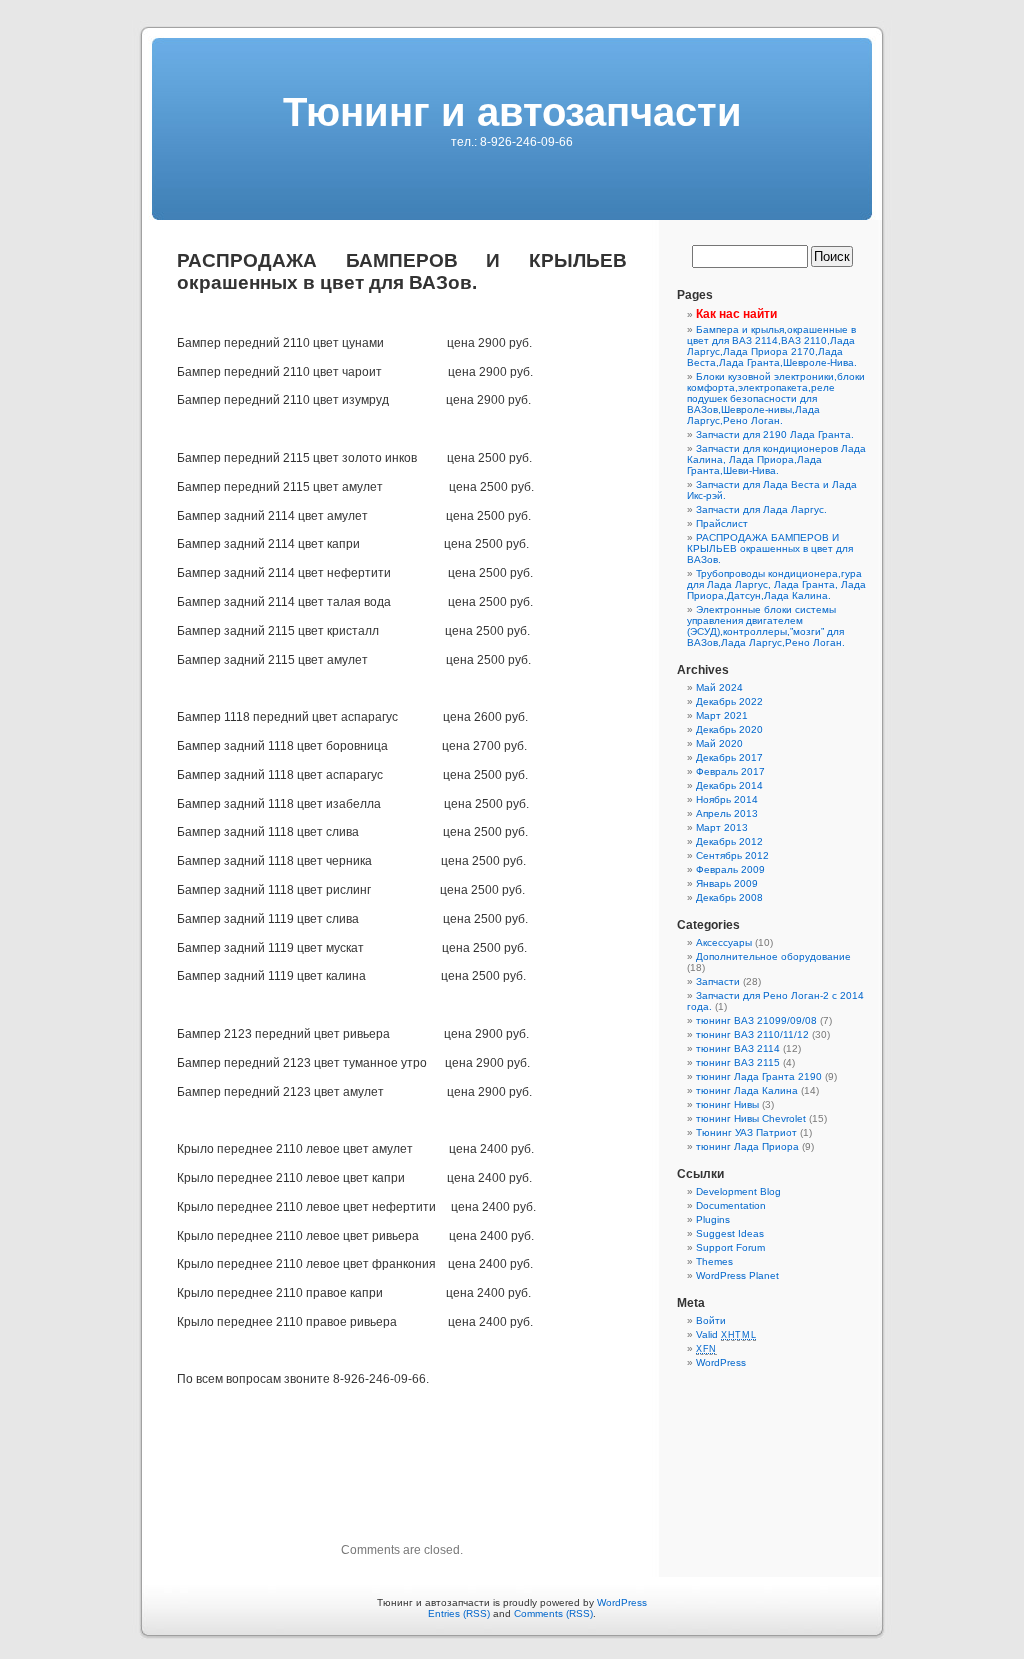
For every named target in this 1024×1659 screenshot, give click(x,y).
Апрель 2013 (727, 813)
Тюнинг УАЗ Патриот (746, 1132)
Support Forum (730, 1247)
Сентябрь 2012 (732, 855)
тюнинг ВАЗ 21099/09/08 (756, 1020)
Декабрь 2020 (729, 729)
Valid (726, 1334)
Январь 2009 (727, 883)
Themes (714, 1261)
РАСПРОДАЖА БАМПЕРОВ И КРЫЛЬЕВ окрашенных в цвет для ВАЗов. (770, 548)
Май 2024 (719, 687)
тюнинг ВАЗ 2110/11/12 (752, 1034)
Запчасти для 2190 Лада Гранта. (775, 434)
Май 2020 (719, 743)
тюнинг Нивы (727, 1104)
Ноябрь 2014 (727, 799)
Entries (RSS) (459, 1613)
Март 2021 (722, 715)
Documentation (731, 1205)
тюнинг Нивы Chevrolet (751, 1118)
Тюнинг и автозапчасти (512, 112)
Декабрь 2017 (729, 757)
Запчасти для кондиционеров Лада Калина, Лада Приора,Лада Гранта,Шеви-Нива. (776, 459)
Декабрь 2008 (729, 897)
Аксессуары (724, 942)
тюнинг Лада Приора (747, 1146)
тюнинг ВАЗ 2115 (738, 1062)
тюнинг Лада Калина (747, 1090)
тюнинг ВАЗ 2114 (738, 1048)
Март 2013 (722, 827)
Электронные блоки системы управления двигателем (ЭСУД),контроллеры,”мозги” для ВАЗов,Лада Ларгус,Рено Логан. (766, 626)
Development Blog (738, 1191)
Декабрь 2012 (729, 841)
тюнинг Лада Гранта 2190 (759, 1076)
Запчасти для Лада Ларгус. (761, 509)
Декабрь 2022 (729, 701)
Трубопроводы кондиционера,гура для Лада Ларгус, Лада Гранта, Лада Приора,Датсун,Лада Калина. (776, 584)
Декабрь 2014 (729, 785)
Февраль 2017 (730, 771)
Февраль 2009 (730, 869)
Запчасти (718, 981)
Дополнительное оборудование (773, 956)
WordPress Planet (737, 1275)
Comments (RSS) (553, 1613)
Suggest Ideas (730, 1233)
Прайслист (722, 523)
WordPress (721, 1362)
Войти (711, 1320)
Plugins (713, 1219)
